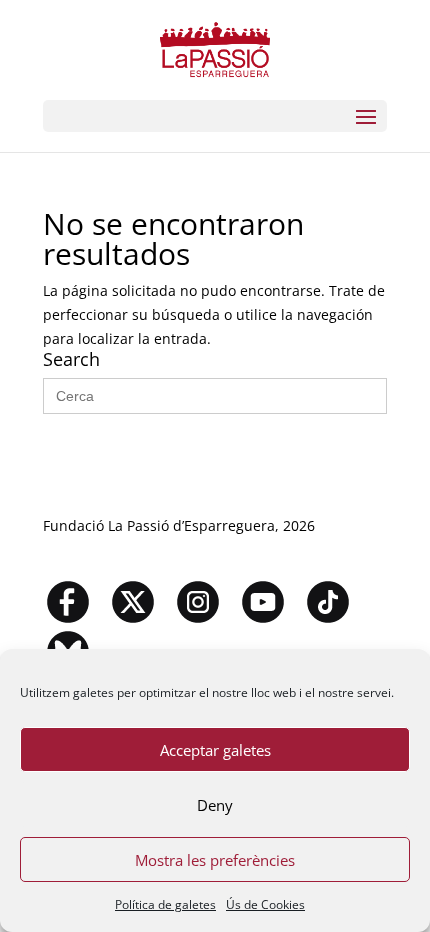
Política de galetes (165, 904)
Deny (215, 805)
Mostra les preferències (215, 860)
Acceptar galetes (215, 750)
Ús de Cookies (265, 904)
